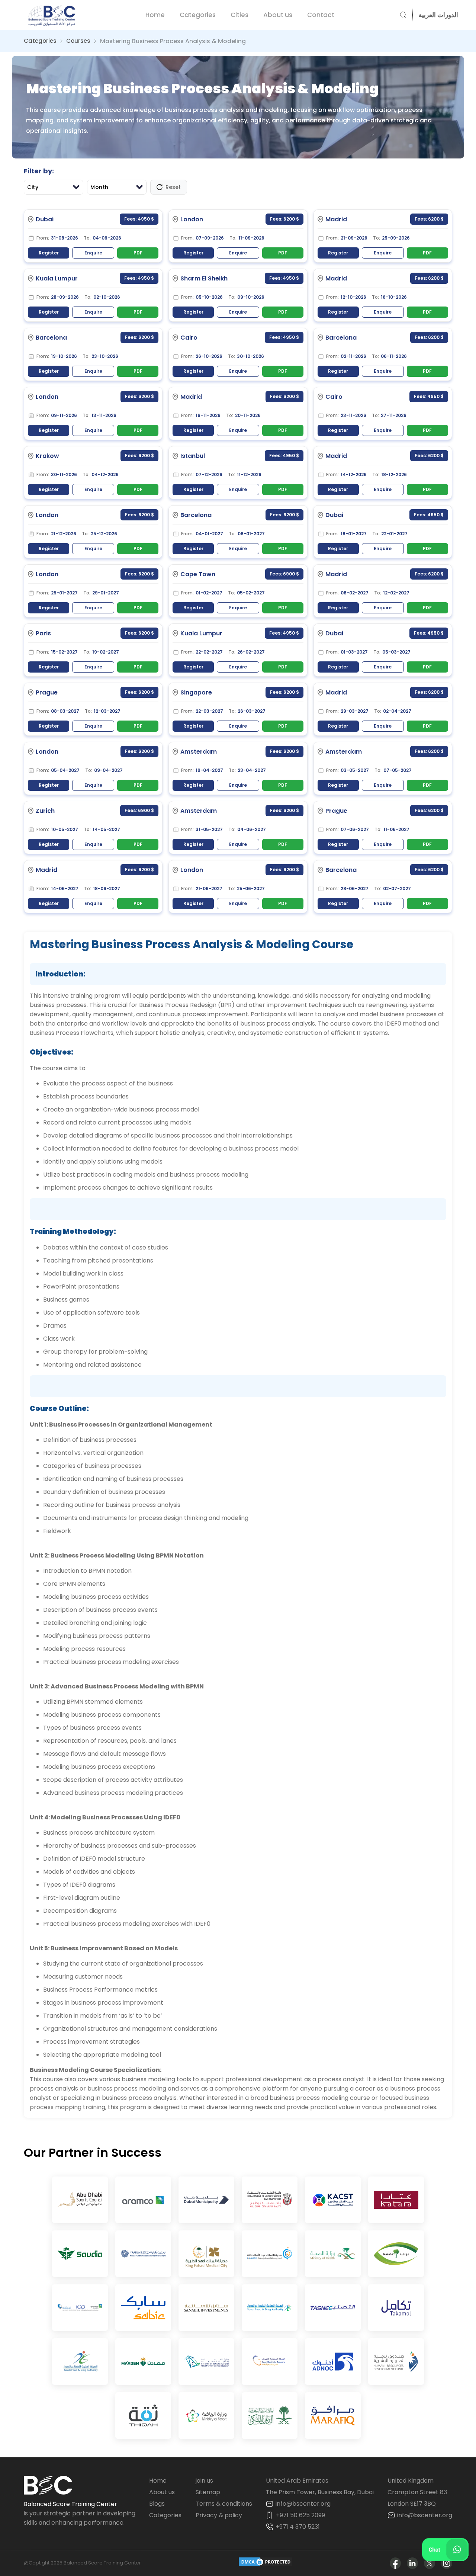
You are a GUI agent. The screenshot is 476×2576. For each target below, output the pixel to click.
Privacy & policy (219, 2515)
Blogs (157, 2504)
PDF (138, 253)
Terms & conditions (224, 2504)
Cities (239, 15)
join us (204, 2481)
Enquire (93, 253)
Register (49, 253)
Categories (198, 15)
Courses (78, 41)
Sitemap (208, 2492)
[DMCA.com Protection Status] (266, 2563)
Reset (173, 187)
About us (278, 15)
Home (155, 15)
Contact (321, 15)
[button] (435, 15)
